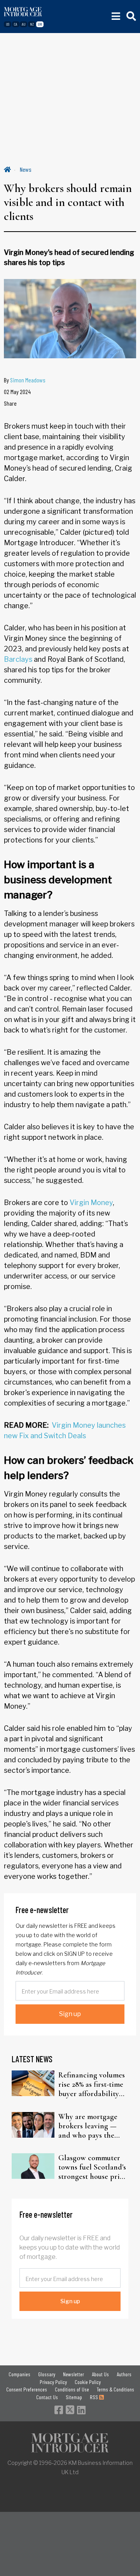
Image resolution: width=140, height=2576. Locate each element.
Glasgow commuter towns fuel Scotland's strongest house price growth (93, 2167)
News (26, 169)
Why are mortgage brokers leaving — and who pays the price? (88, 2126)
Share (10, 403)
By (25, 380)
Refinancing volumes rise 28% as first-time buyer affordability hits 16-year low (92, 2084)
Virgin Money (91, 1203)
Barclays (18, 659)
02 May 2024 (17, 392)
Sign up (70, 2014)
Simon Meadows (28, 380)
